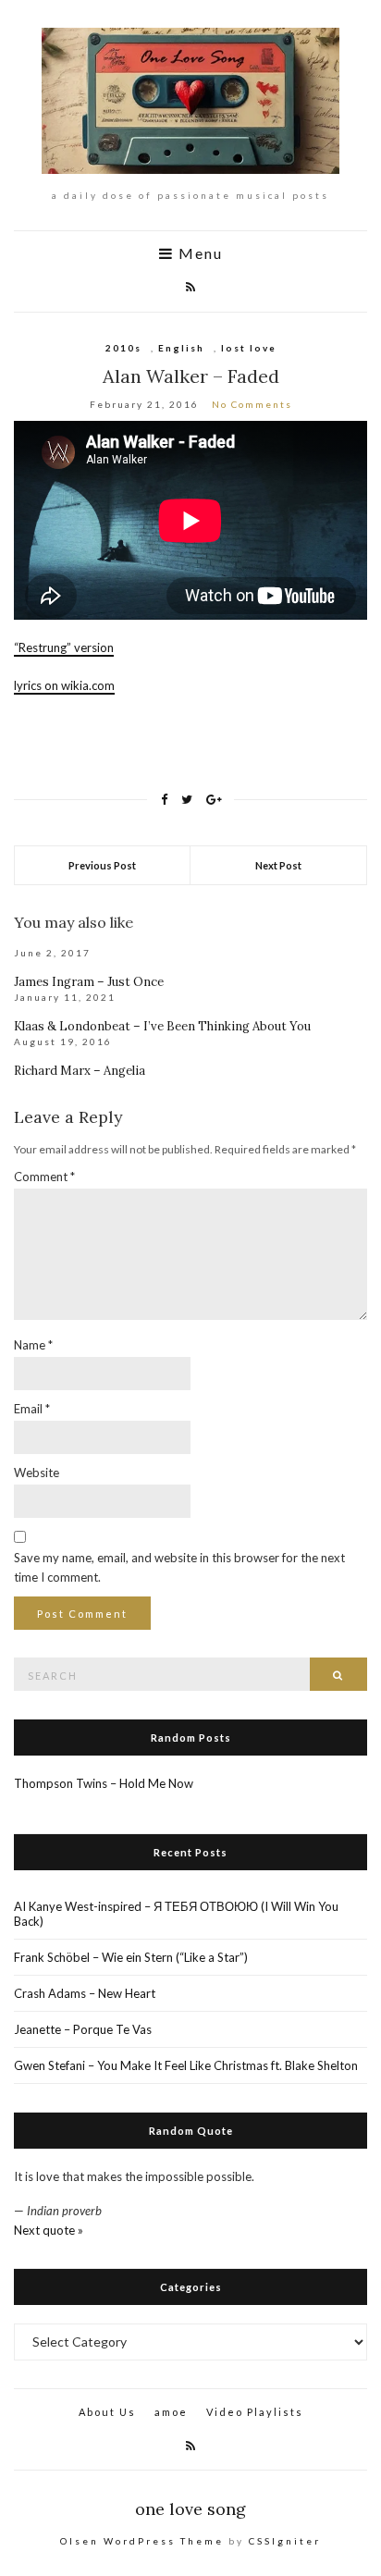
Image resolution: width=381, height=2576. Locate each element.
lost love (249, 348)
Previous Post (102, 865)
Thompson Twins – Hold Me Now (104, 1783)
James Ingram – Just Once (89, 982)
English (181, 348)
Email (32, 1409)
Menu (198, 254)
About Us (107, 2412)
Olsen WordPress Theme (142, 2541)
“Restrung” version (64, 647)
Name (33, 1345)
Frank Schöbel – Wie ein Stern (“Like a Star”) (131, 1957)
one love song (190, 2509)
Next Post (278, 865)
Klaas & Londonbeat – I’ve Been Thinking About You (162, 1026)
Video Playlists (255, 2412)
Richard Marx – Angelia (80, 1071)
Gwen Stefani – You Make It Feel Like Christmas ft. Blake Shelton (186, 2065)
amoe (171, 2412)
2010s (123, 348)
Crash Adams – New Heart (85, 1993)
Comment (44, 1177)
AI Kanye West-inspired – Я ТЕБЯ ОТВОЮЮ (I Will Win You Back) (176, 1914)
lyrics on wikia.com (64, 685)
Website (37, 1473)
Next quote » (49, 2230)
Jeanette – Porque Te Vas (83, 2029)
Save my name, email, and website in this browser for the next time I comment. (179, 1567)
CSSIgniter (285, 2541)
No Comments (252, 404)
